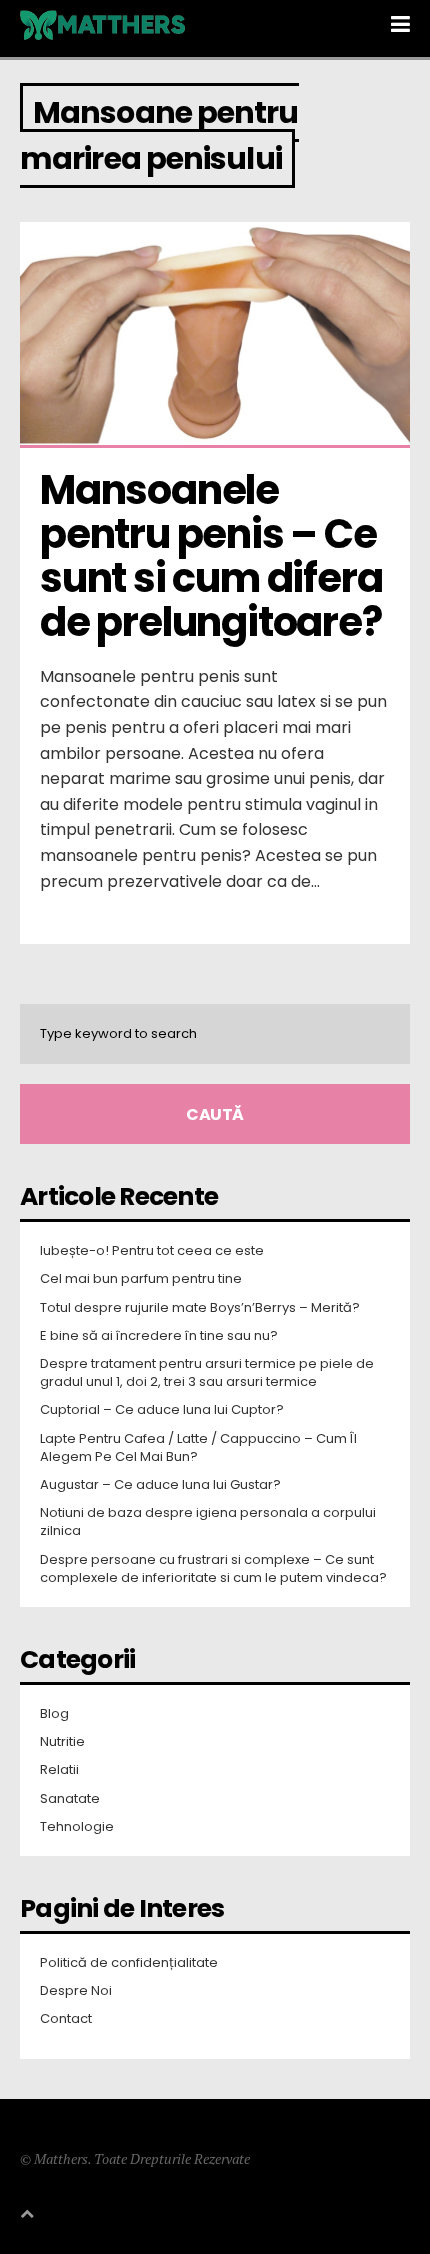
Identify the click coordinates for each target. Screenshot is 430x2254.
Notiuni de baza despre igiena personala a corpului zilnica (208, 1522)
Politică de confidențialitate (129, 1963)
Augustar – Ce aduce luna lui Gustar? (160, 1485)
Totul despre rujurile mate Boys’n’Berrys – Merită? (200, 1308)
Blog (54, 1714)
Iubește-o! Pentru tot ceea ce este (152, 1251)
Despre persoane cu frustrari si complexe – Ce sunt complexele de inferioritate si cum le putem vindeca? (213, 1569)
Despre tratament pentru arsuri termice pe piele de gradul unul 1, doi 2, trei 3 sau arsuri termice (207, 1373)
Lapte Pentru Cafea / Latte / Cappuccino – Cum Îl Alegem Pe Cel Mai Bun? (198, 1448)
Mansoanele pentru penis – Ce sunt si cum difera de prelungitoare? (214, 556)
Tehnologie (77, 1827)
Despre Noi (76, 1991)
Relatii (59, 1770)
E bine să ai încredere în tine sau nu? (159, 1336)
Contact (66, 2019)
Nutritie (62, 1742)
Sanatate (70, 1799)
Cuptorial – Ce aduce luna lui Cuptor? (162, 1410)
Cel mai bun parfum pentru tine (141, 1279)
